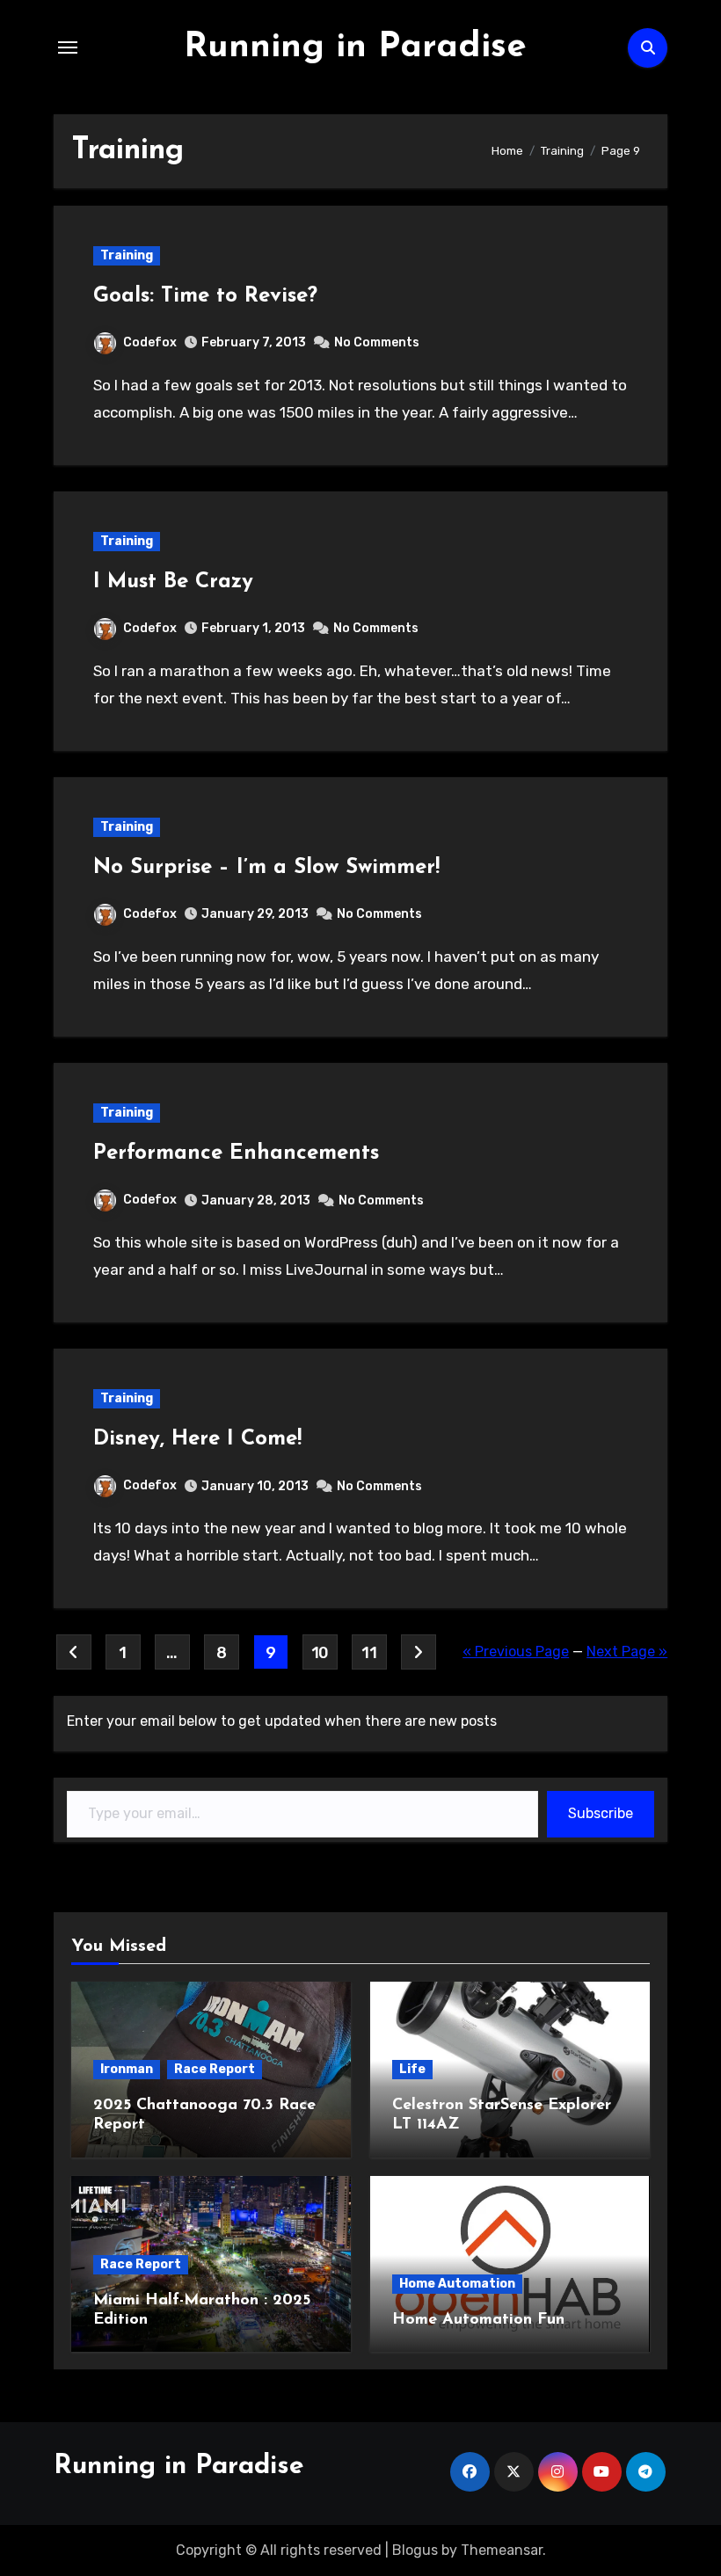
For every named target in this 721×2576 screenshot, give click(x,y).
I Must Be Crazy (173, 582)
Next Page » (627, 1652)
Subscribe (601, 1813)
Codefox (150, 342)
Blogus (415, 2550)
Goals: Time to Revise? (205, 296)
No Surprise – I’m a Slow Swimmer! (266, 868)
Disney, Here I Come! (197, 1439)
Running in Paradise (355, 47)
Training (127, 255)
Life (412, 2069)
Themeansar (502, 2550)
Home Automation (457, 2284)
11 (369, 1653)
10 (320, 1653)
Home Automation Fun (478, 2320)
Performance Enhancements (236, 1153)
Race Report (215, 2069)
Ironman (127, 2069)
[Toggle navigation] (68, 47)
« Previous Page (516, 1652)
